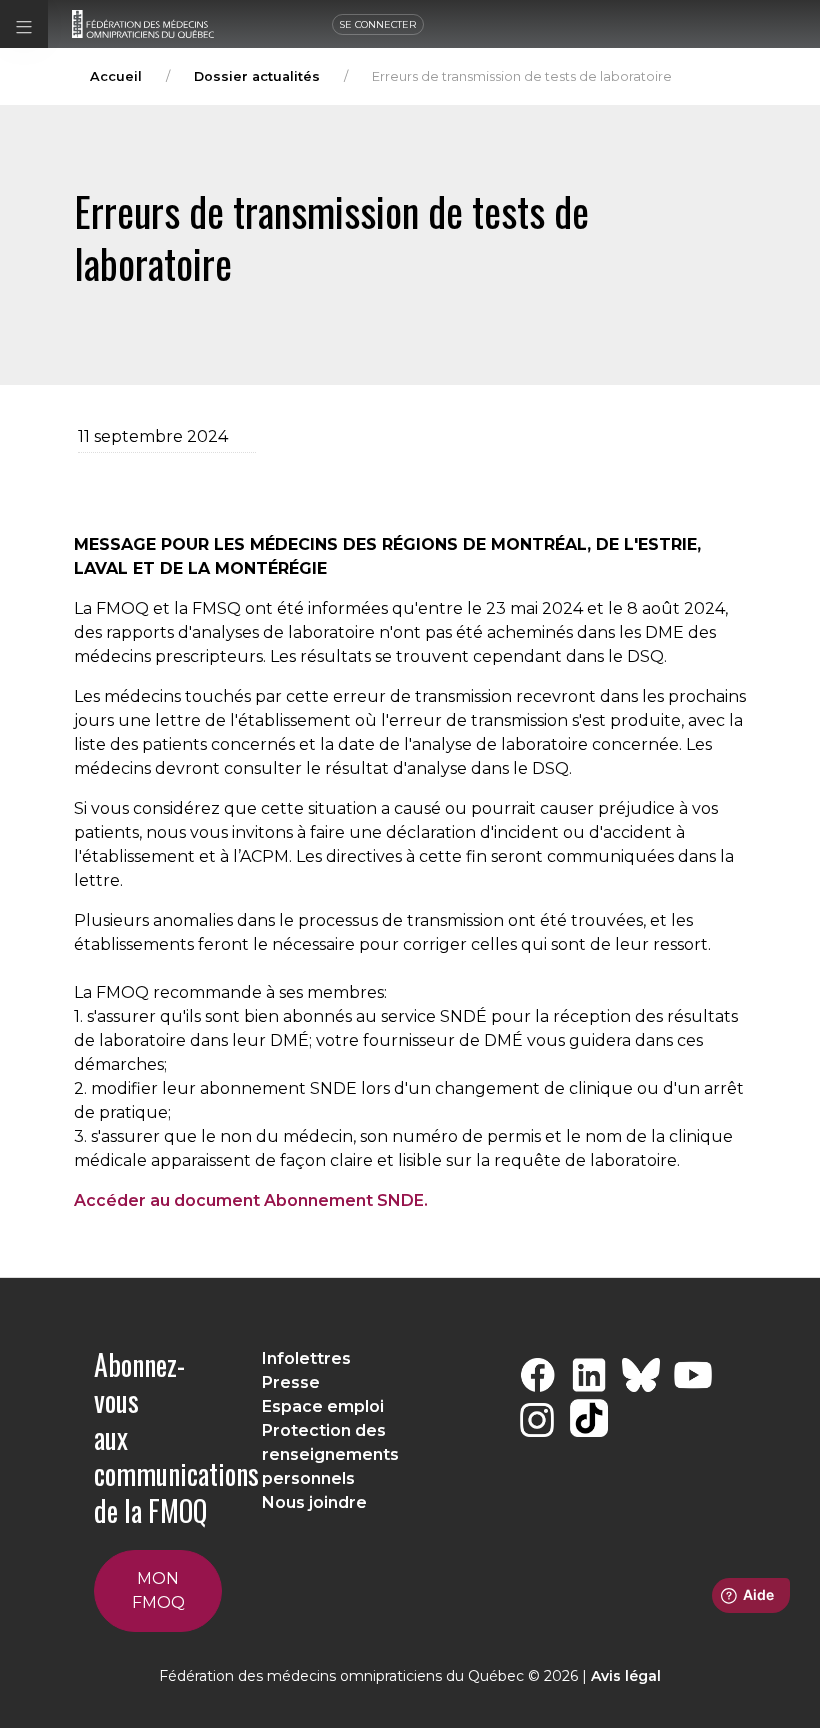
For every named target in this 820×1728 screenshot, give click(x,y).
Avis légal (626, 1676)
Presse (291, 1382)
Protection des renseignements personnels (330, 1454)
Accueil (116, 76)
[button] (24, 24)
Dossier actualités (257, 76)
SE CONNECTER (378, 24)
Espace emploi (323, 1406)
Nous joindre (314, 1502)
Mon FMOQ (158, 1590)
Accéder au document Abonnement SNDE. (251, 1200)
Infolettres (306, 1358)
